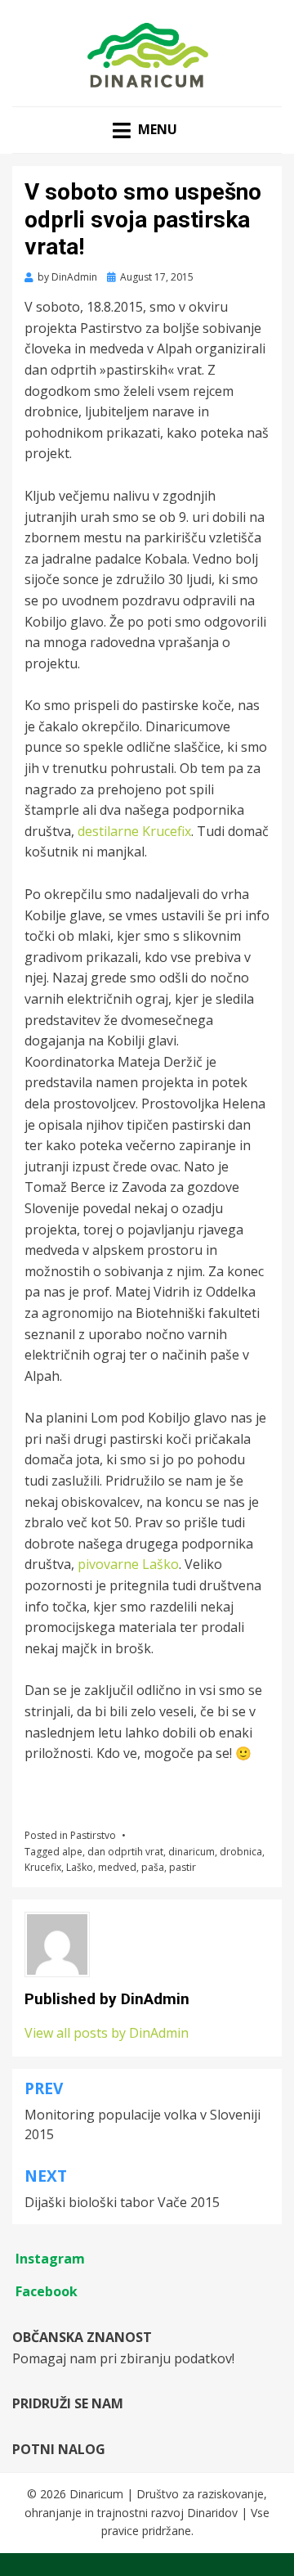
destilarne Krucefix (134, 831)
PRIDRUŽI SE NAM (68, 2403)
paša (153, 1867)
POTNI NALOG (59, 2449)
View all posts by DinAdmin (107, 2033)
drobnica (241, 1852)
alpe (72, 1852)
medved (117, 1867)
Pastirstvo (93, 1835)
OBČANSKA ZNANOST (82, 2337)
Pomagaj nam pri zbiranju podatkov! (123, 2358)
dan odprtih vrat (125, 1852)
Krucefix (43, 1867)
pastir (183, 1867)
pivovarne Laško (128, 1564)
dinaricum (192, 1852)
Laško (80, 1867)
